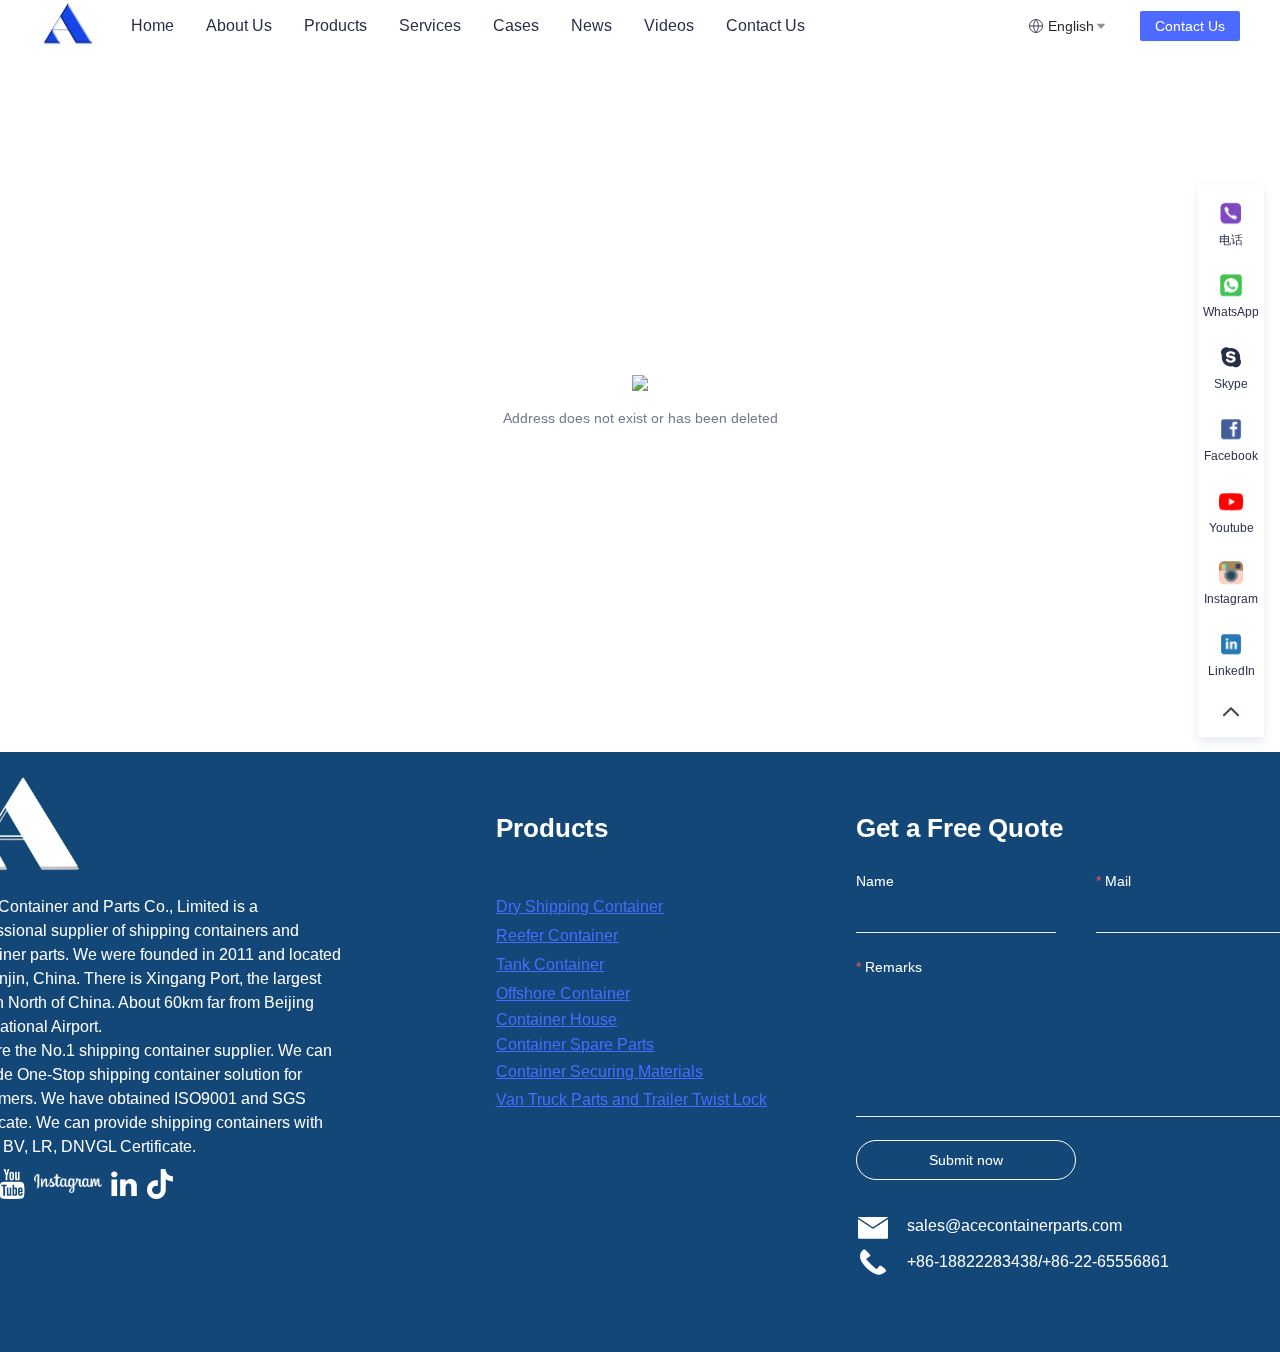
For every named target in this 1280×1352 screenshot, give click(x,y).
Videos (669, 25)
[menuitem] (152, 26)
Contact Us (765, 25)
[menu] (571, 25)
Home (152, 25)
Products (335, 25)
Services (430, 25)
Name (875, 881)
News (591, 25)
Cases (516, 25)
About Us (239, 25)
